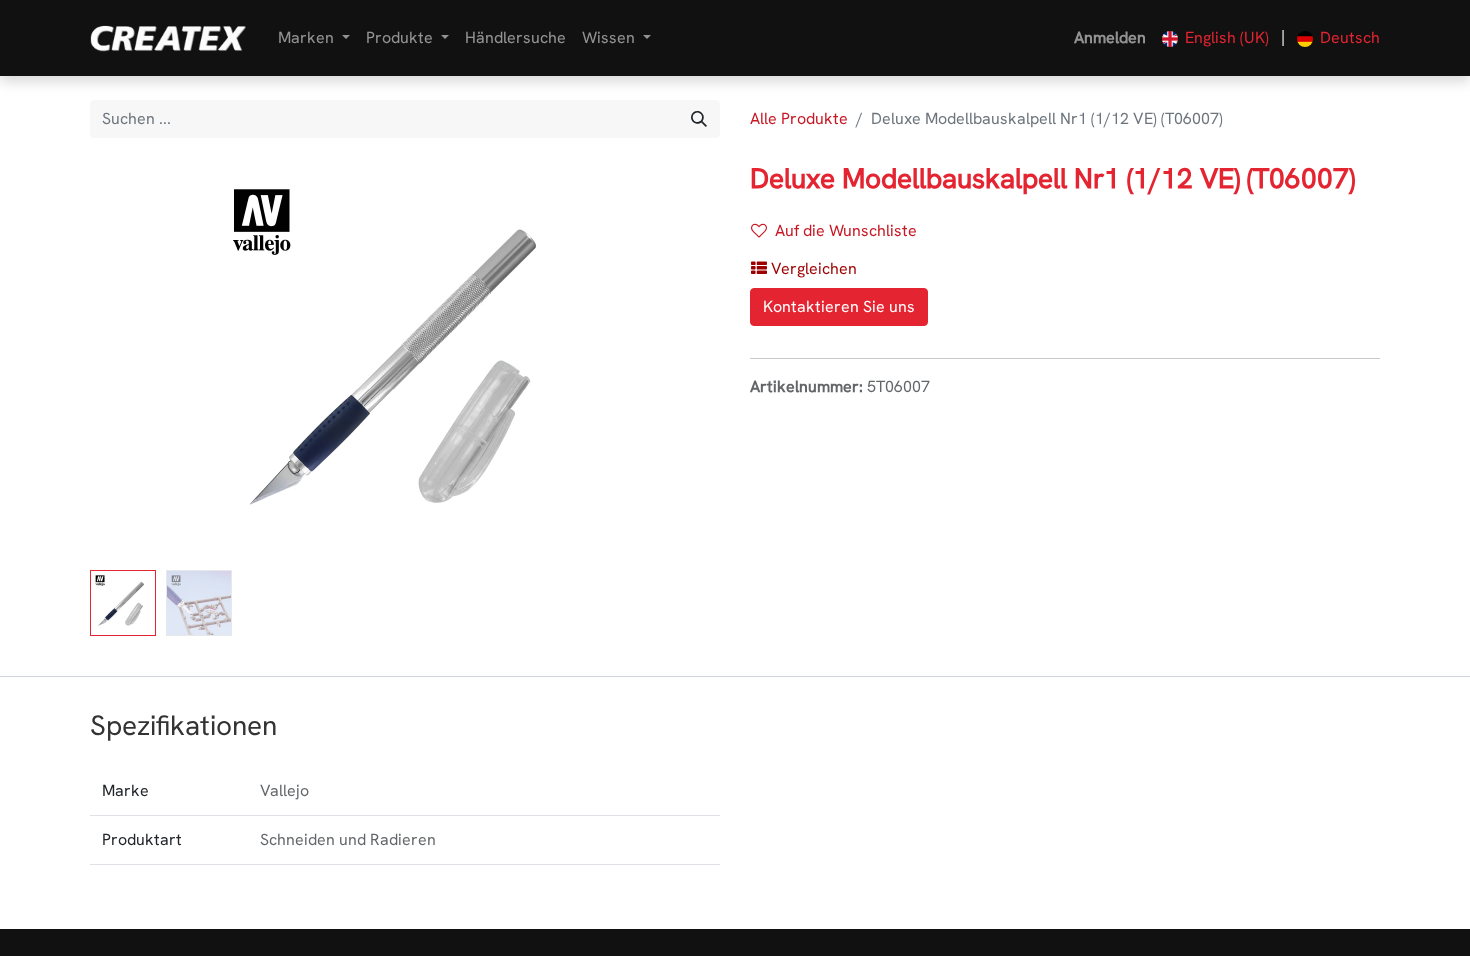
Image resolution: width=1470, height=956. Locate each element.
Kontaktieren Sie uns (839, 306)
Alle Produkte (799, 118)
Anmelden (1110, 37)
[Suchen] (699, 119)
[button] (137, 362)
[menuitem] (515, 38)
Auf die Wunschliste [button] (846, 230)
